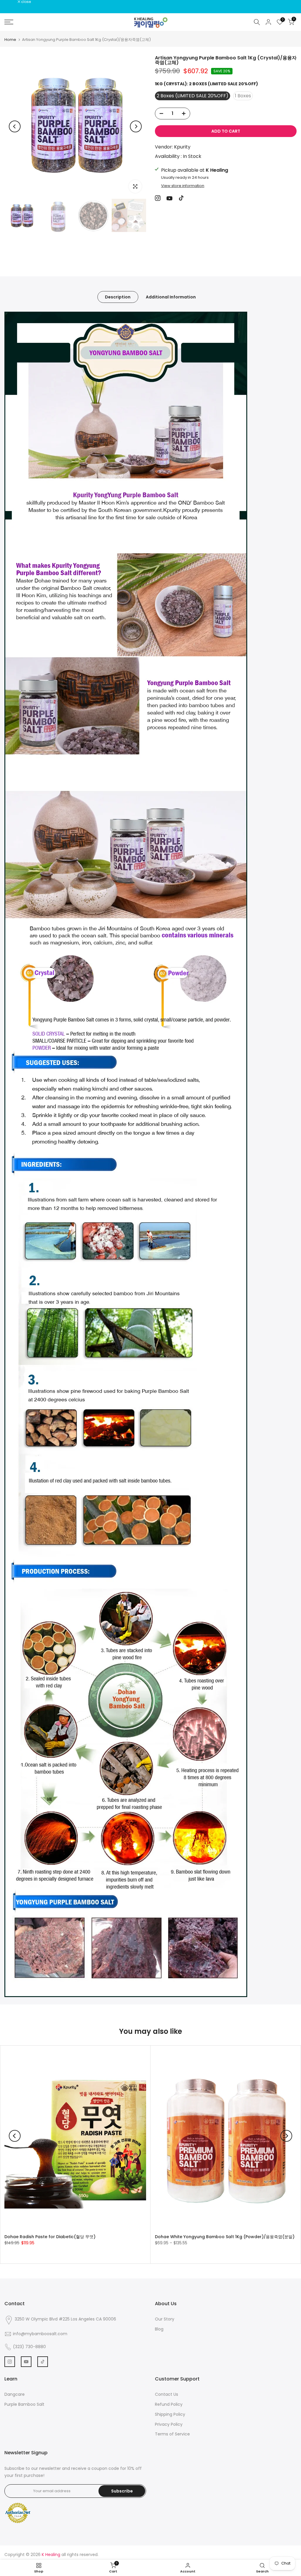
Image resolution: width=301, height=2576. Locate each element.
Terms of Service (172, 2434)
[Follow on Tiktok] (181, 198)
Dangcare (15, 2394)
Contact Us (167, 2394)
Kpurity (182, 147)
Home (10, 40)
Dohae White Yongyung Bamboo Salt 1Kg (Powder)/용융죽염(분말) (225, 2236)
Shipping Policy (170, 2414)
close (12, 2)
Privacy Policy (169, 2424)
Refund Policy (169, 2404)
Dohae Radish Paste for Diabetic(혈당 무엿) (50, 2236)
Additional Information (171, 297)
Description (118, 297)
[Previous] (15, 126)
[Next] (136, 126)
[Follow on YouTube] (169, 198)
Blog (159, 2329)
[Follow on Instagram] (158, 198)
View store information (183, 186)
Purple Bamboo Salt (24, 2404)
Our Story (165, 2319)
